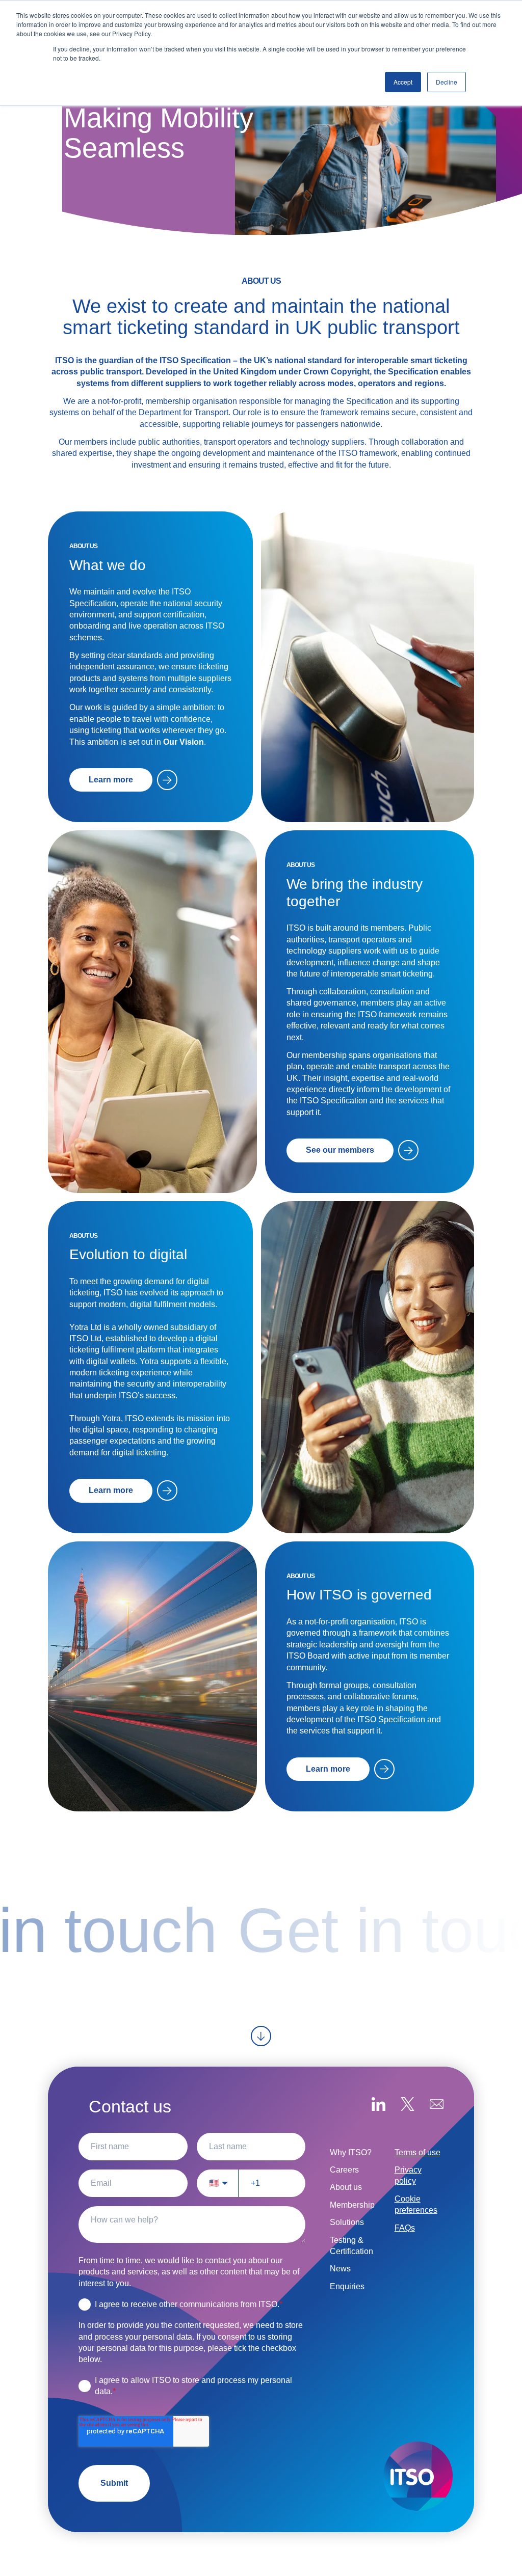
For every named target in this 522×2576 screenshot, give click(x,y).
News (340, 2269)
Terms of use (417, 2152)
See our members (340, 1150)
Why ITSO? (351, 2152)
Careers (344, 2170)
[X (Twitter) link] (408, 2106)
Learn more (111, 780)
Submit (114, 2483)
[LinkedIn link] (379, 2106)
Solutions (347, 2222)
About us (346, 2187)
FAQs (405, 2228)
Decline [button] (447, 82)
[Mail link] (437, 2106)
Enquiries (347, 2286)
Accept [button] (403, 82)
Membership (352, 2205)
